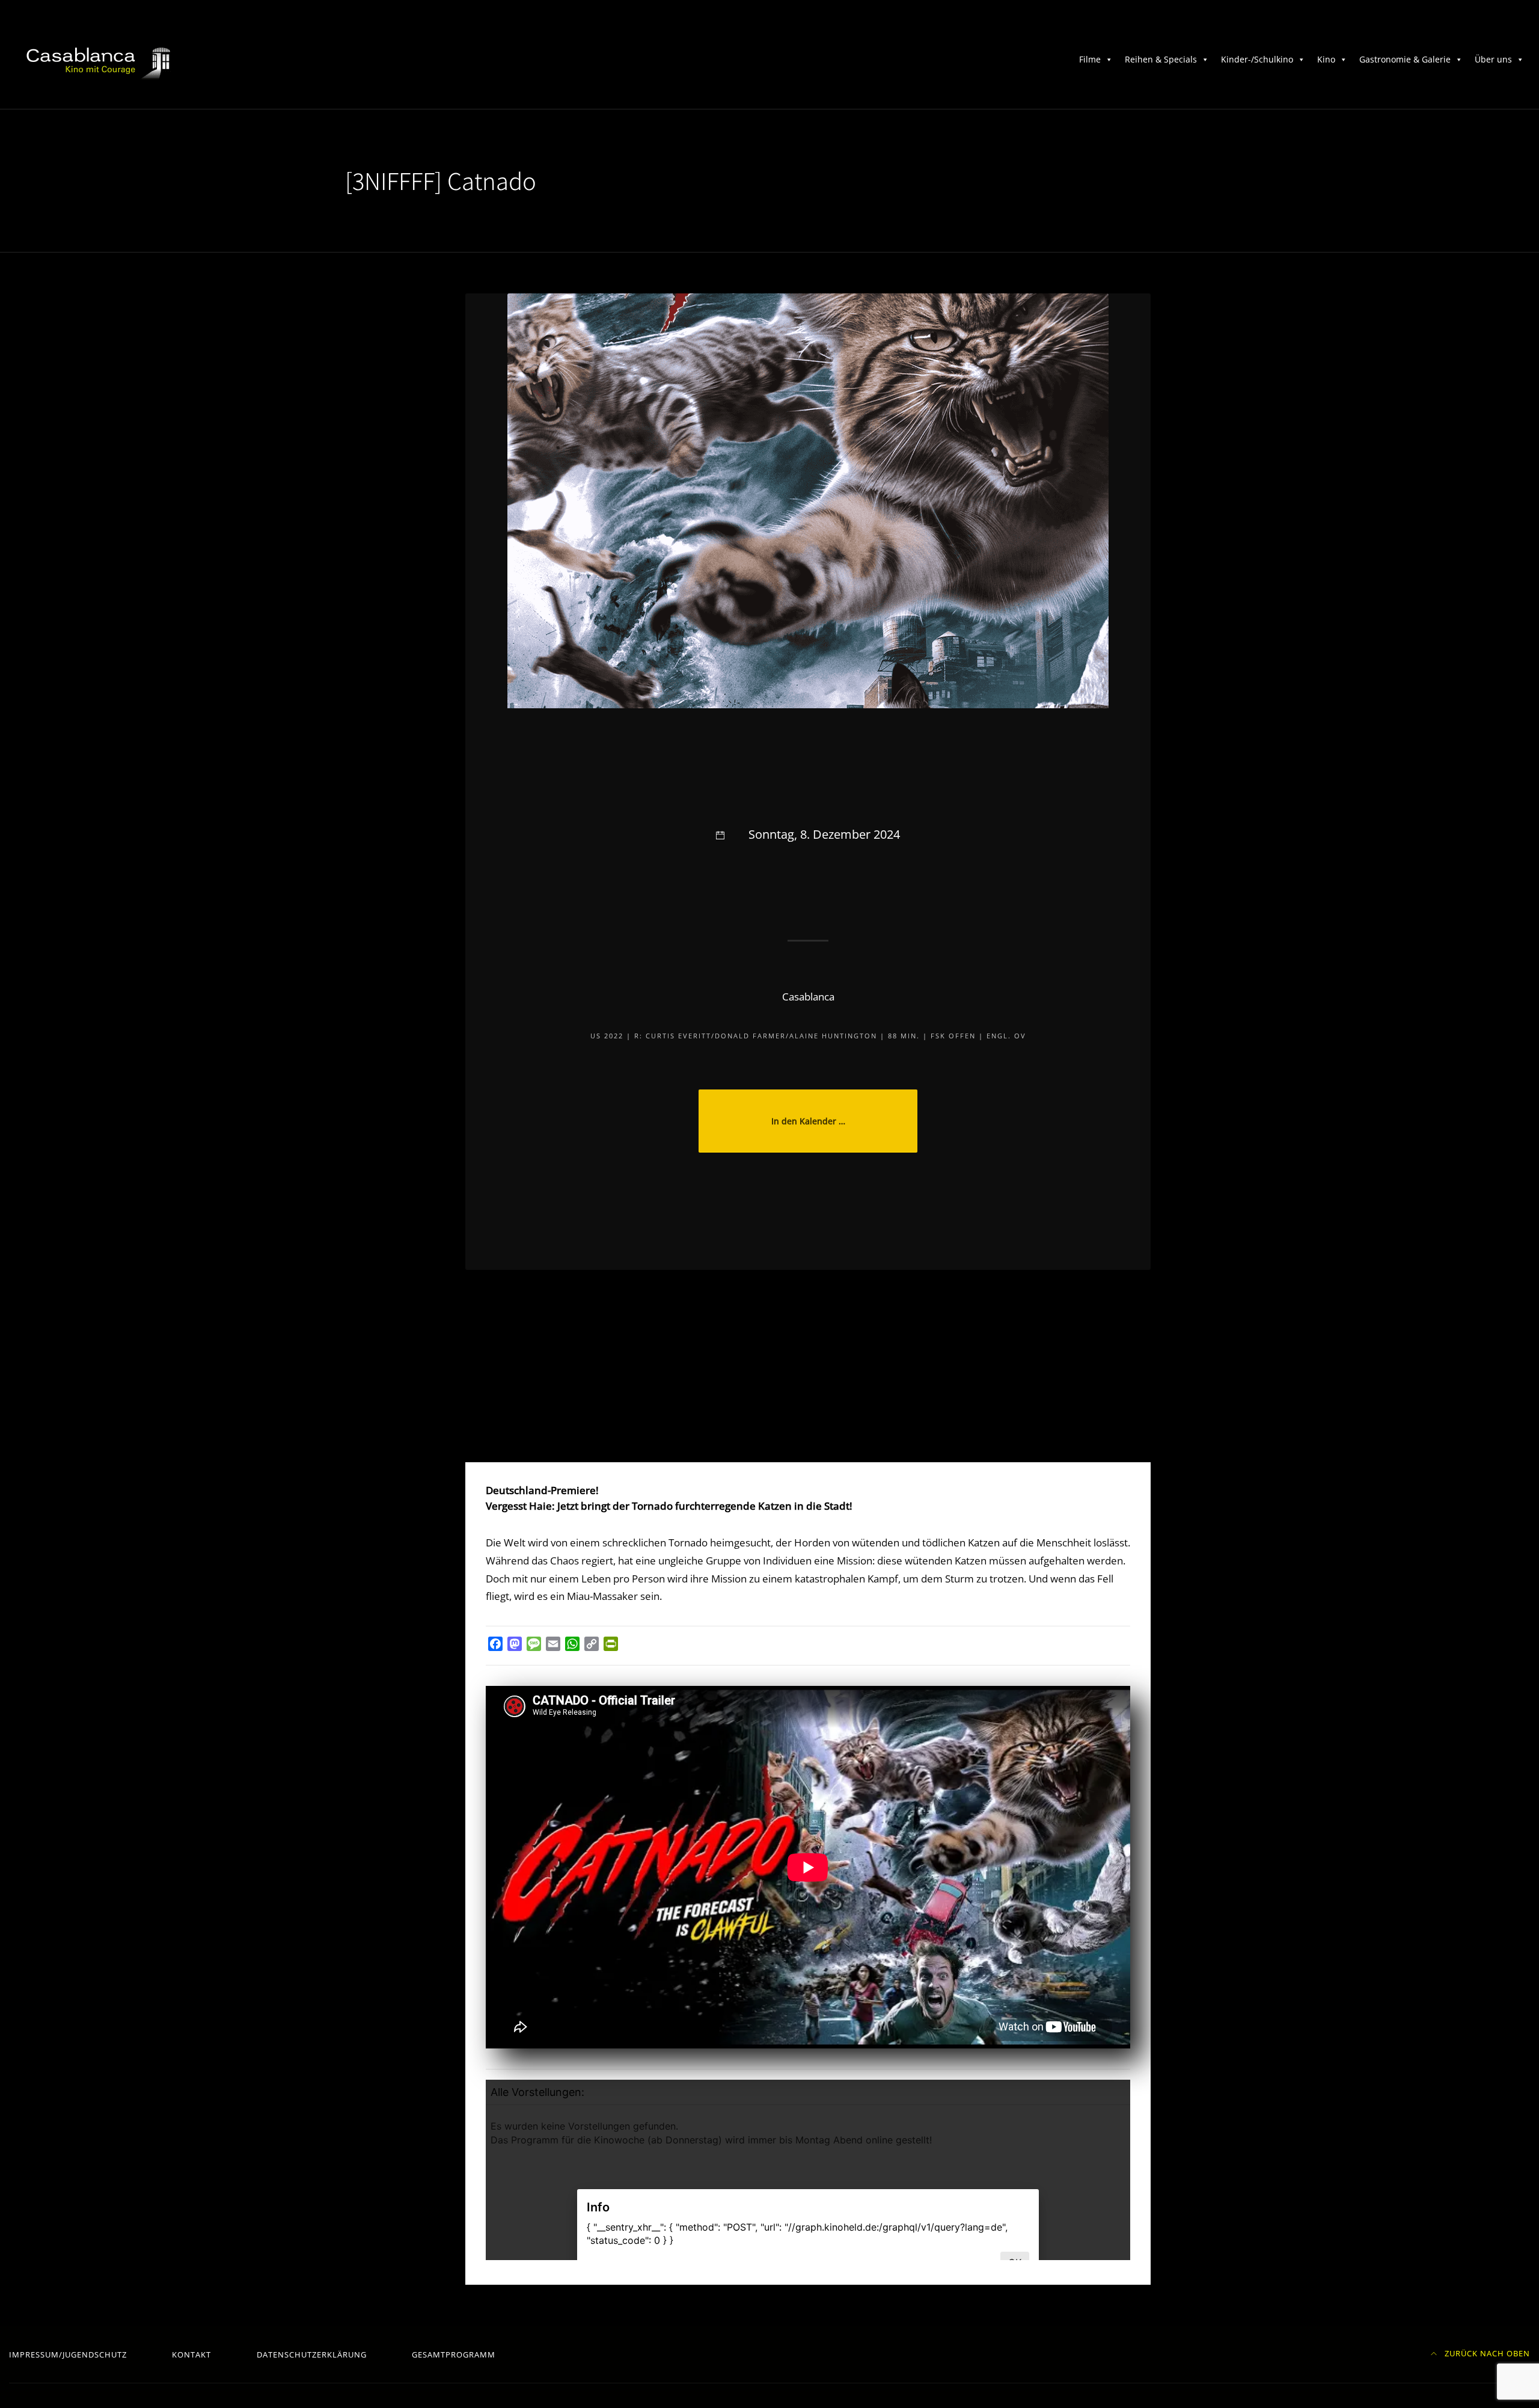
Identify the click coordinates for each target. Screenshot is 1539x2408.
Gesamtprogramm (454, 2354)
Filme (1090, 59)
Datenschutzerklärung (312, 2354)
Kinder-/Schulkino (1257, 59)
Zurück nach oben (1486, 2353)
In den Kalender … (808, 1121)
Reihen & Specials (1161, 59)
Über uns (1493, 59)
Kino (1326, 59)
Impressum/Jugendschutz (68, 2354)
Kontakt (191, 2354)
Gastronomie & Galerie (1405, 59)
